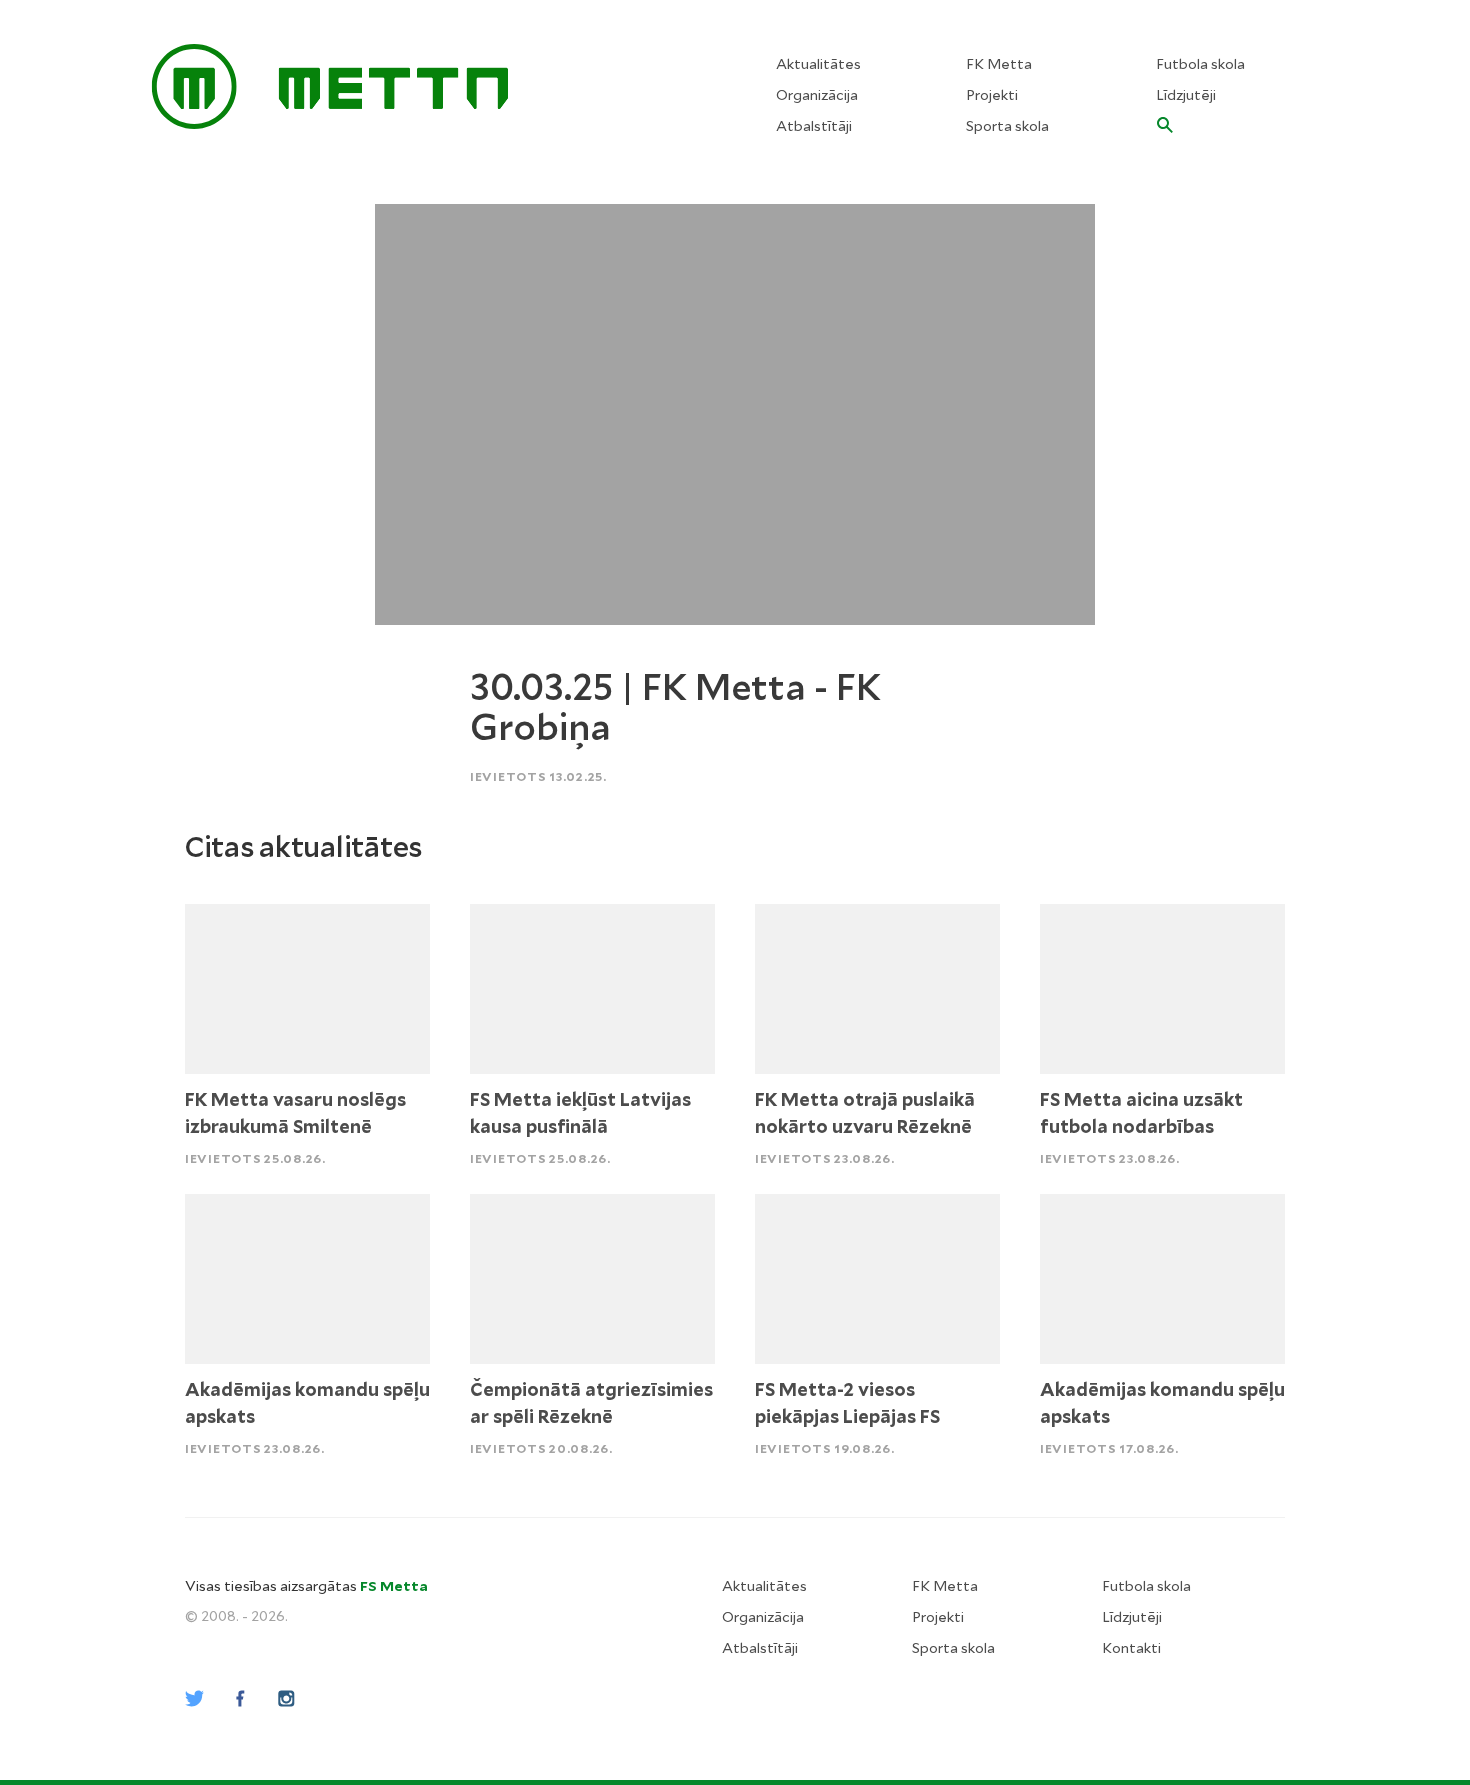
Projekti (992, 95)
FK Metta (999, 64)
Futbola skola (1200, 64)
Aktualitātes (818, 64)
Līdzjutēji (1186, 95)
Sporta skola (1007, 126)
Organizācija (817, 95)
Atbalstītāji (814, 126)
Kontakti (1131, 1648)
